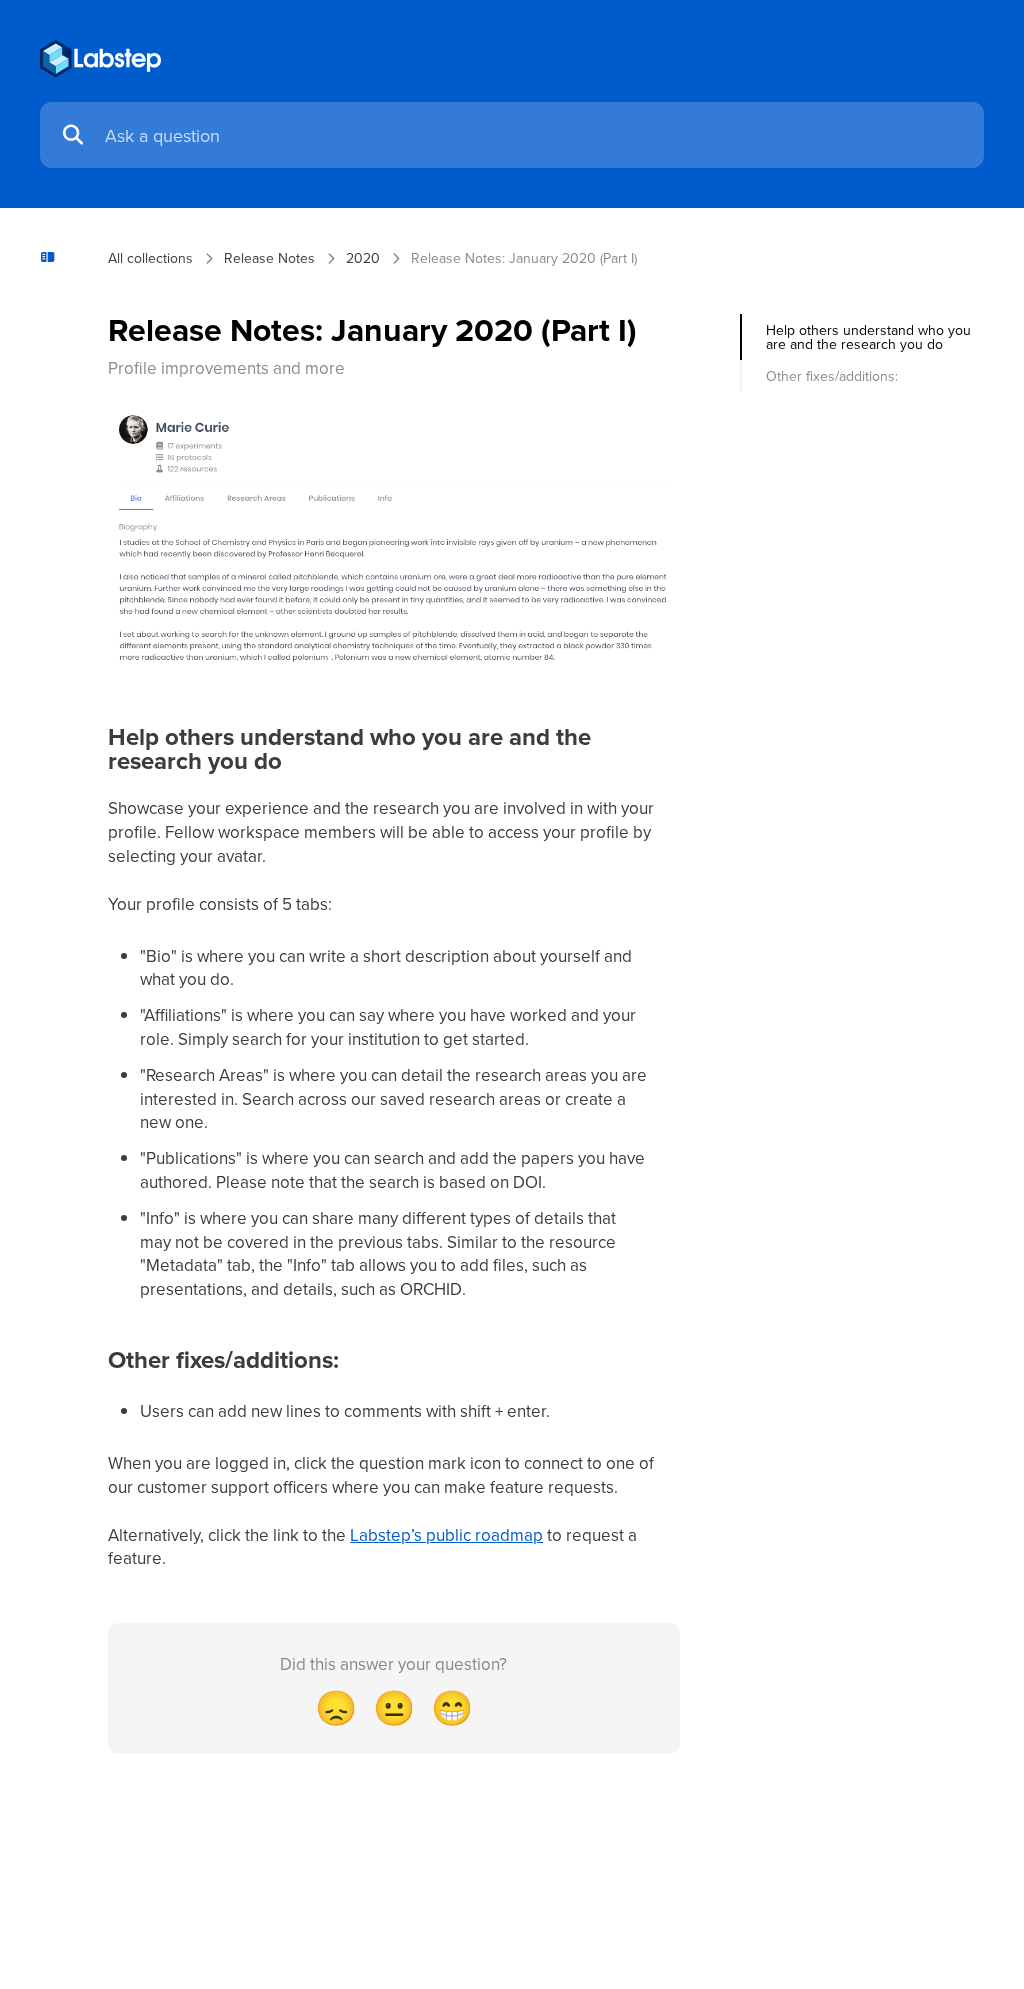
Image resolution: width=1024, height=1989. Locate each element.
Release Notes (269, 258)
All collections (150, 258)
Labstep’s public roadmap (446, 1535)
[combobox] (534, 135)
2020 (363, 258)
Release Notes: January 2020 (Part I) (524, 258)
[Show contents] (54, 257)
